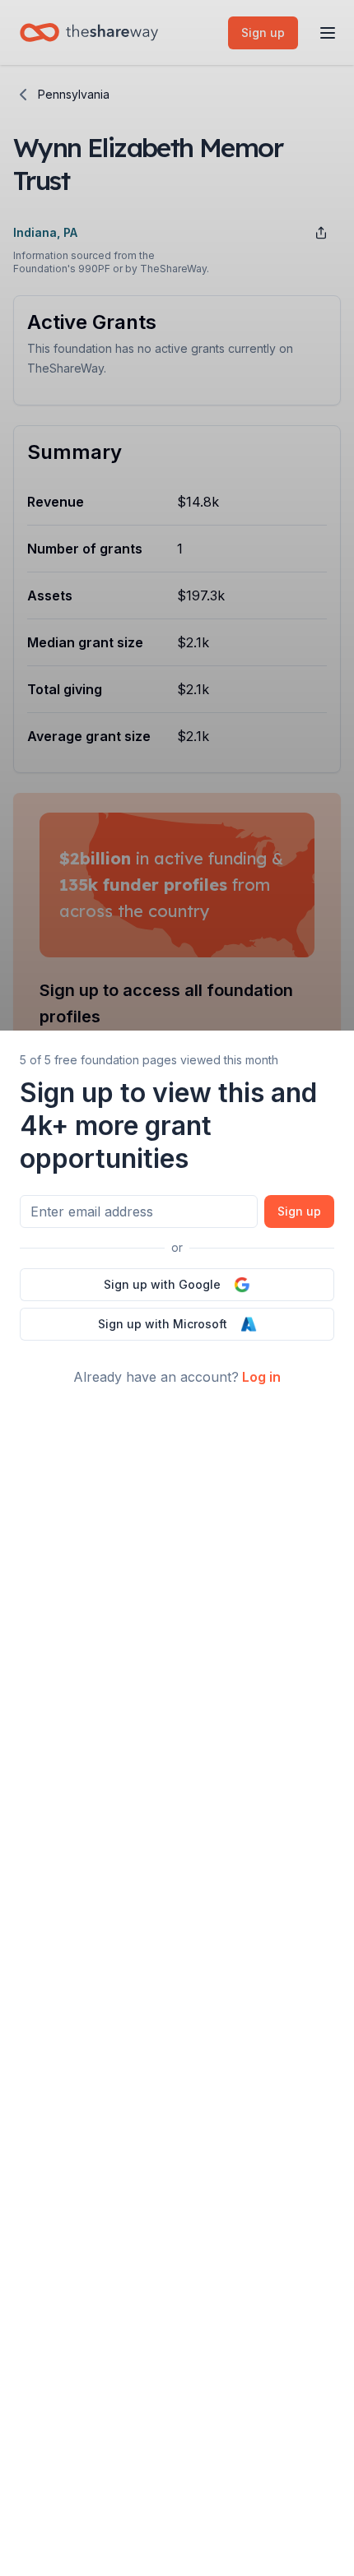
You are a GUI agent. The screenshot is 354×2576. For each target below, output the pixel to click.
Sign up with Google (162, 1284)
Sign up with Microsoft (163, 1324)
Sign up (299, 1211)
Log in (261, 1377)
